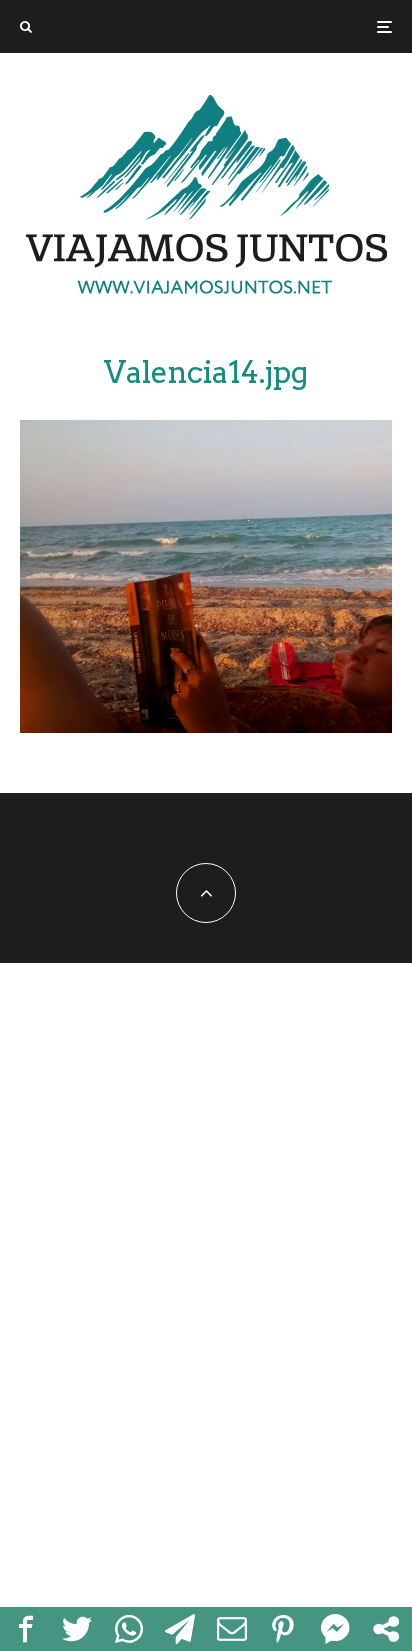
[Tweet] (78, 1629)
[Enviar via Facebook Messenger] (335, 1629)
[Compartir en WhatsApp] (129, 1629)
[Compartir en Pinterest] (284, 1629)
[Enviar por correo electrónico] (232, 1629)
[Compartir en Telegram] (181, 1629)
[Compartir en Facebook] (26, 1629)
